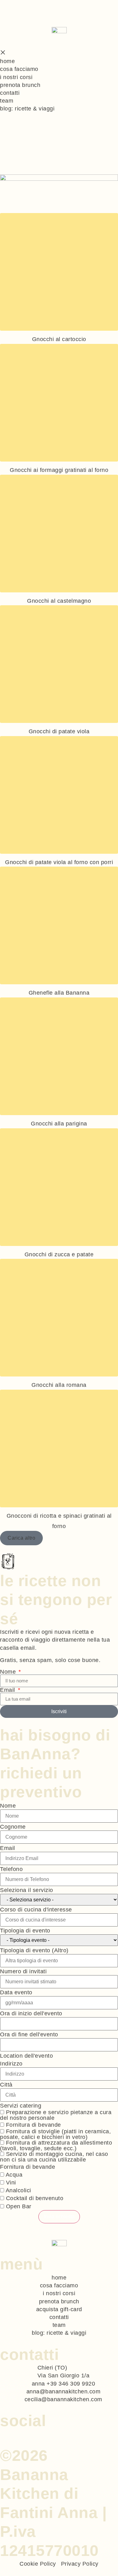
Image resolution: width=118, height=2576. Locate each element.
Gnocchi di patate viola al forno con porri (59, 862)
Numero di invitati (23, 1971)
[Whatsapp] (3, 2433)
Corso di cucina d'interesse (36, 1910)
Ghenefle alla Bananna (59, 993)
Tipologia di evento (25, 1931)
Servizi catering (21, 2106)
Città (6, 2085)
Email (8, 1690)
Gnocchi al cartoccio (59, 339)
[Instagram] (10, 2433)
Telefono (11, 1869)
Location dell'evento (26, 2056)
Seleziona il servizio (27, 1890)
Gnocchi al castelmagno (59, 601)
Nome (9, 1672)
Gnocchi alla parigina (59, 1124)
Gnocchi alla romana (59, 1385)
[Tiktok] (18, 2433)
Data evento (16, 1992)
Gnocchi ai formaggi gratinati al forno (59, 470)
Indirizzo (11, 2064)
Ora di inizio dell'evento (31, 2013)
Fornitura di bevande (28, 2167)
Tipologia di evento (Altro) (34, 1950)
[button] (21, 1538)
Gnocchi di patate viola (59, 731)
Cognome (13, 1827)
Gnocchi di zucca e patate (59, 1254)
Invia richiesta (59, 2217)
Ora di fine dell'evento (29, 2034)
